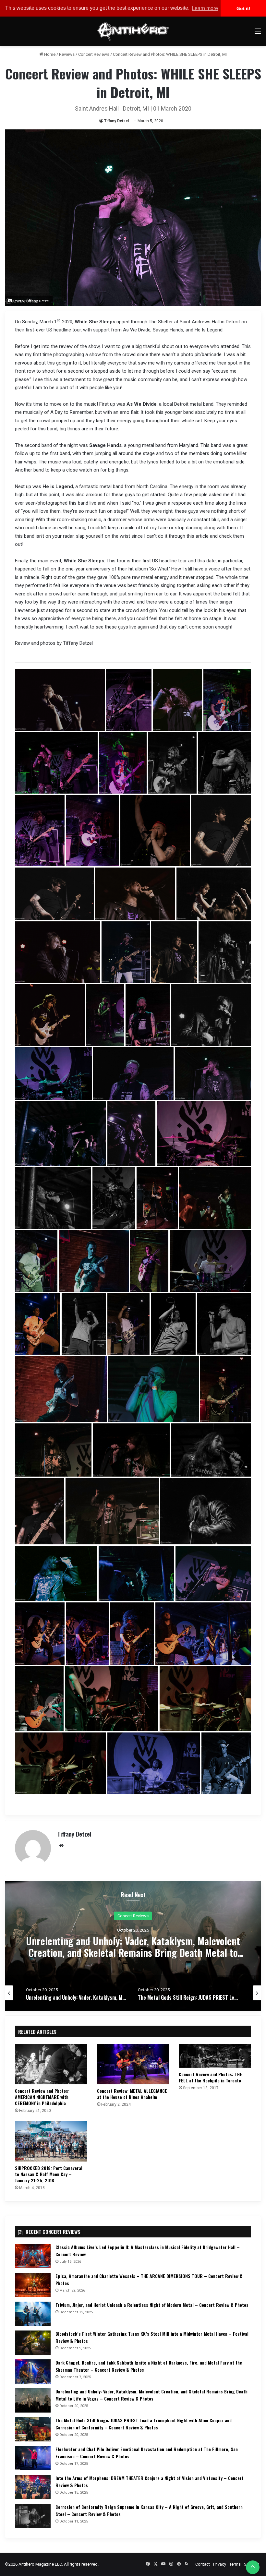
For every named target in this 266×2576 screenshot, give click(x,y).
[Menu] (258, 34)
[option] (133, 1946)
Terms (235, 2564)
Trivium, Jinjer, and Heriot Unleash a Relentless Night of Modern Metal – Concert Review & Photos (152, 2305)
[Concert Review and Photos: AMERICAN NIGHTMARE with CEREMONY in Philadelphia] (51, 2064)
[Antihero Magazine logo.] (133, 31)
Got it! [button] (243, 8)
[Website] (61, 1846)
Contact (203, 2564)
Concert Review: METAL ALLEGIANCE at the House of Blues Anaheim (132, 2094)
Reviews (67, 54)
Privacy (220, 2564)
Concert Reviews (94, 54)
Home (49, 54)
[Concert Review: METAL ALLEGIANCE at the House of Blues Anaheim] (133, 2064)
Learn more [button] (205, 8)
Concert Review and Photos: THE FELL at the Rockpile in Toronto (210, 2077)
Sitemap (252, 2564)
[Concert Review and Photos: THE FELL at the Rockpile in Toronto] (215, 2056)
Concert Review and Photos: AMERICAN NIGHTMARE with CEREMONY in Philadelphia (42, 2097)
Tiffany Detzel (116, 121)
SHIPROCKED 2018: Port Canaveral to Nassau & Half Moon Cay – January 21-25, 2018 (49, 2174)
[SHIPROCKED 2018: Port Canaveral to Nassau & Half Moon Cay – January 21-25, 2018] (51, 2141)
